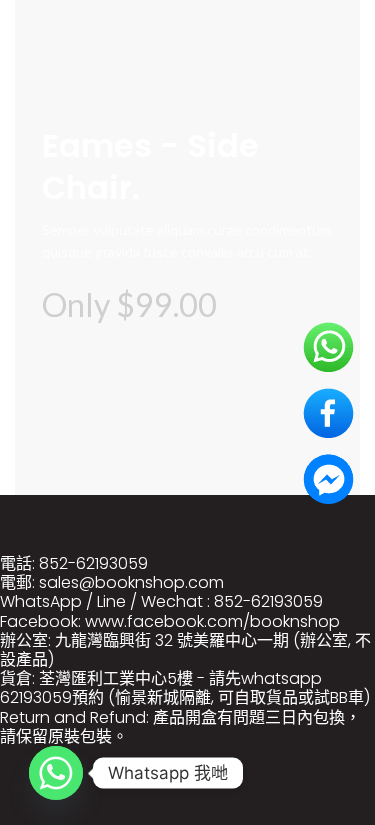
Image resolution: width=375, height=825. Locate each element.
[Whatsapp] (56, 773)
